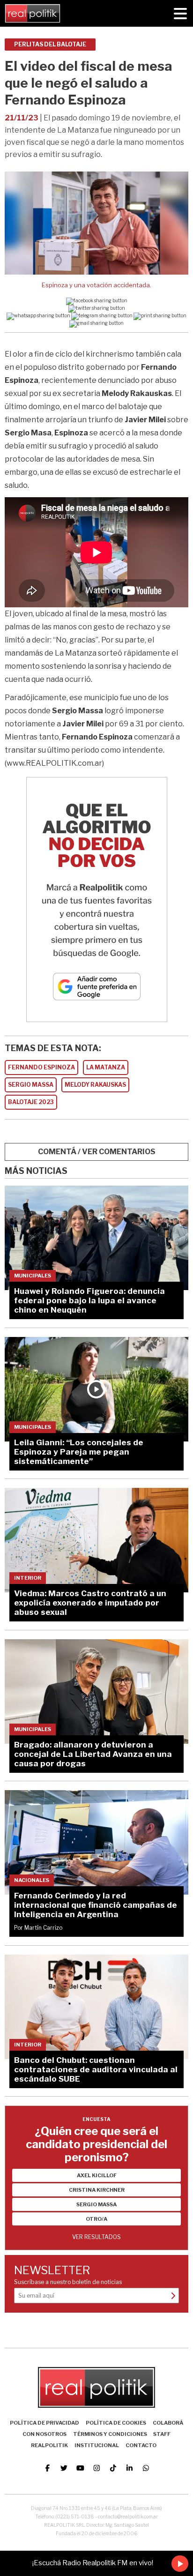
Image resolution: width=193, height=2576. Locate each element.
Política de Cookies (116, 2423)
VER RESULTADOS (96, 2237)
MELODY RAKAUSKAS (95, 1085)
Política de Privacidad (45, 2423)
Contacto (141, 2445)
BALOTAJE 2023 (31, 1102)
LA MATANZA (106, 1067)
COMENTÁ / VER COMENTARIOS (97, 1152)
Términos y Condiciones (110, 2434)
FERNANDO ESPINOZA (41, 1067)
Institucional (97, 2445)
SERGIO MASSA (31, 1085)
